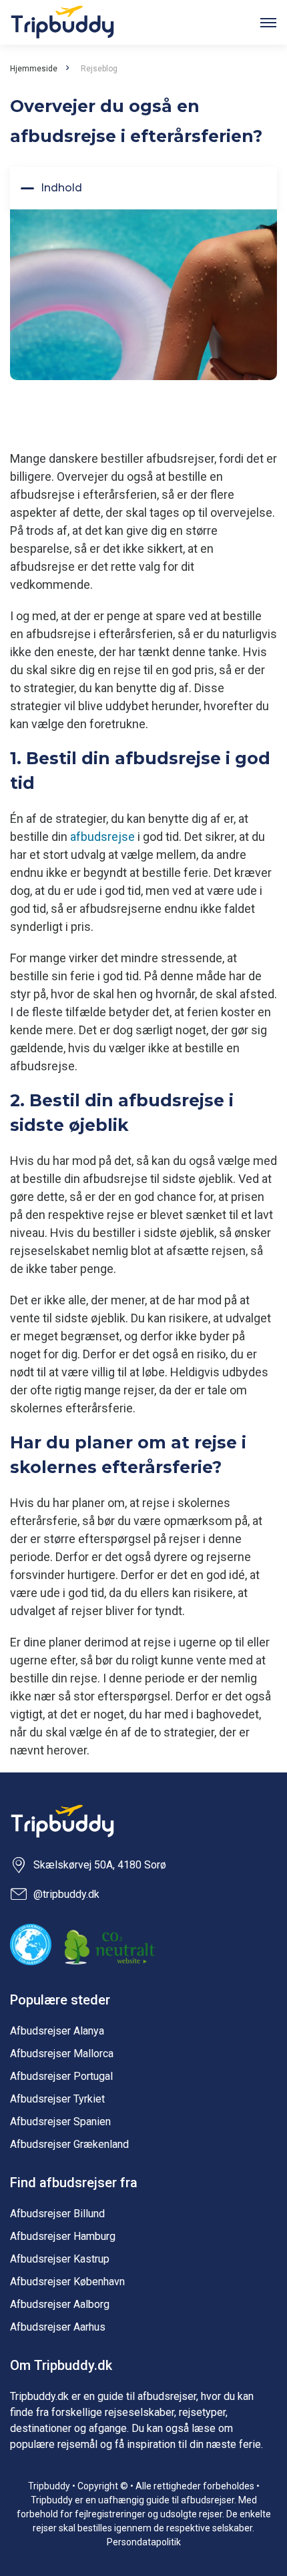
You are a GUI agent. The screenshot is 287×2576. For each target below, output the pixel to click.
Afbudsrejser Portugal (61, 2076)
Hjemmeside (34, 69)
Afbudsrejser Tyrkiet (57, 2099)
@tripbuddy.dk (66, 1894)
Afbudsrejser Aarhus (58, 2327)
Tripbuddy (62, 22)
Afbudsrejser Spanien (60, 2122)
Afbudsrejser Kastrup (60, 2259)
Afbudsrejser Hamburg (63, 2236)
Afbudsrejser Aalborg (60, 2304)
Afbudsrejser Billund (57, 2214)
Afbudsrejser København (67, 2282)
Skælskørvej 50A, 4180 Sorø (100, 1865)
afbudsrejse (102, 837)
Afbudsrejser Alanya (57, 2031)
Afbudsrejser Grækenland (69, 2144)
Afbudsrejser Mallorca (62, 2054)
